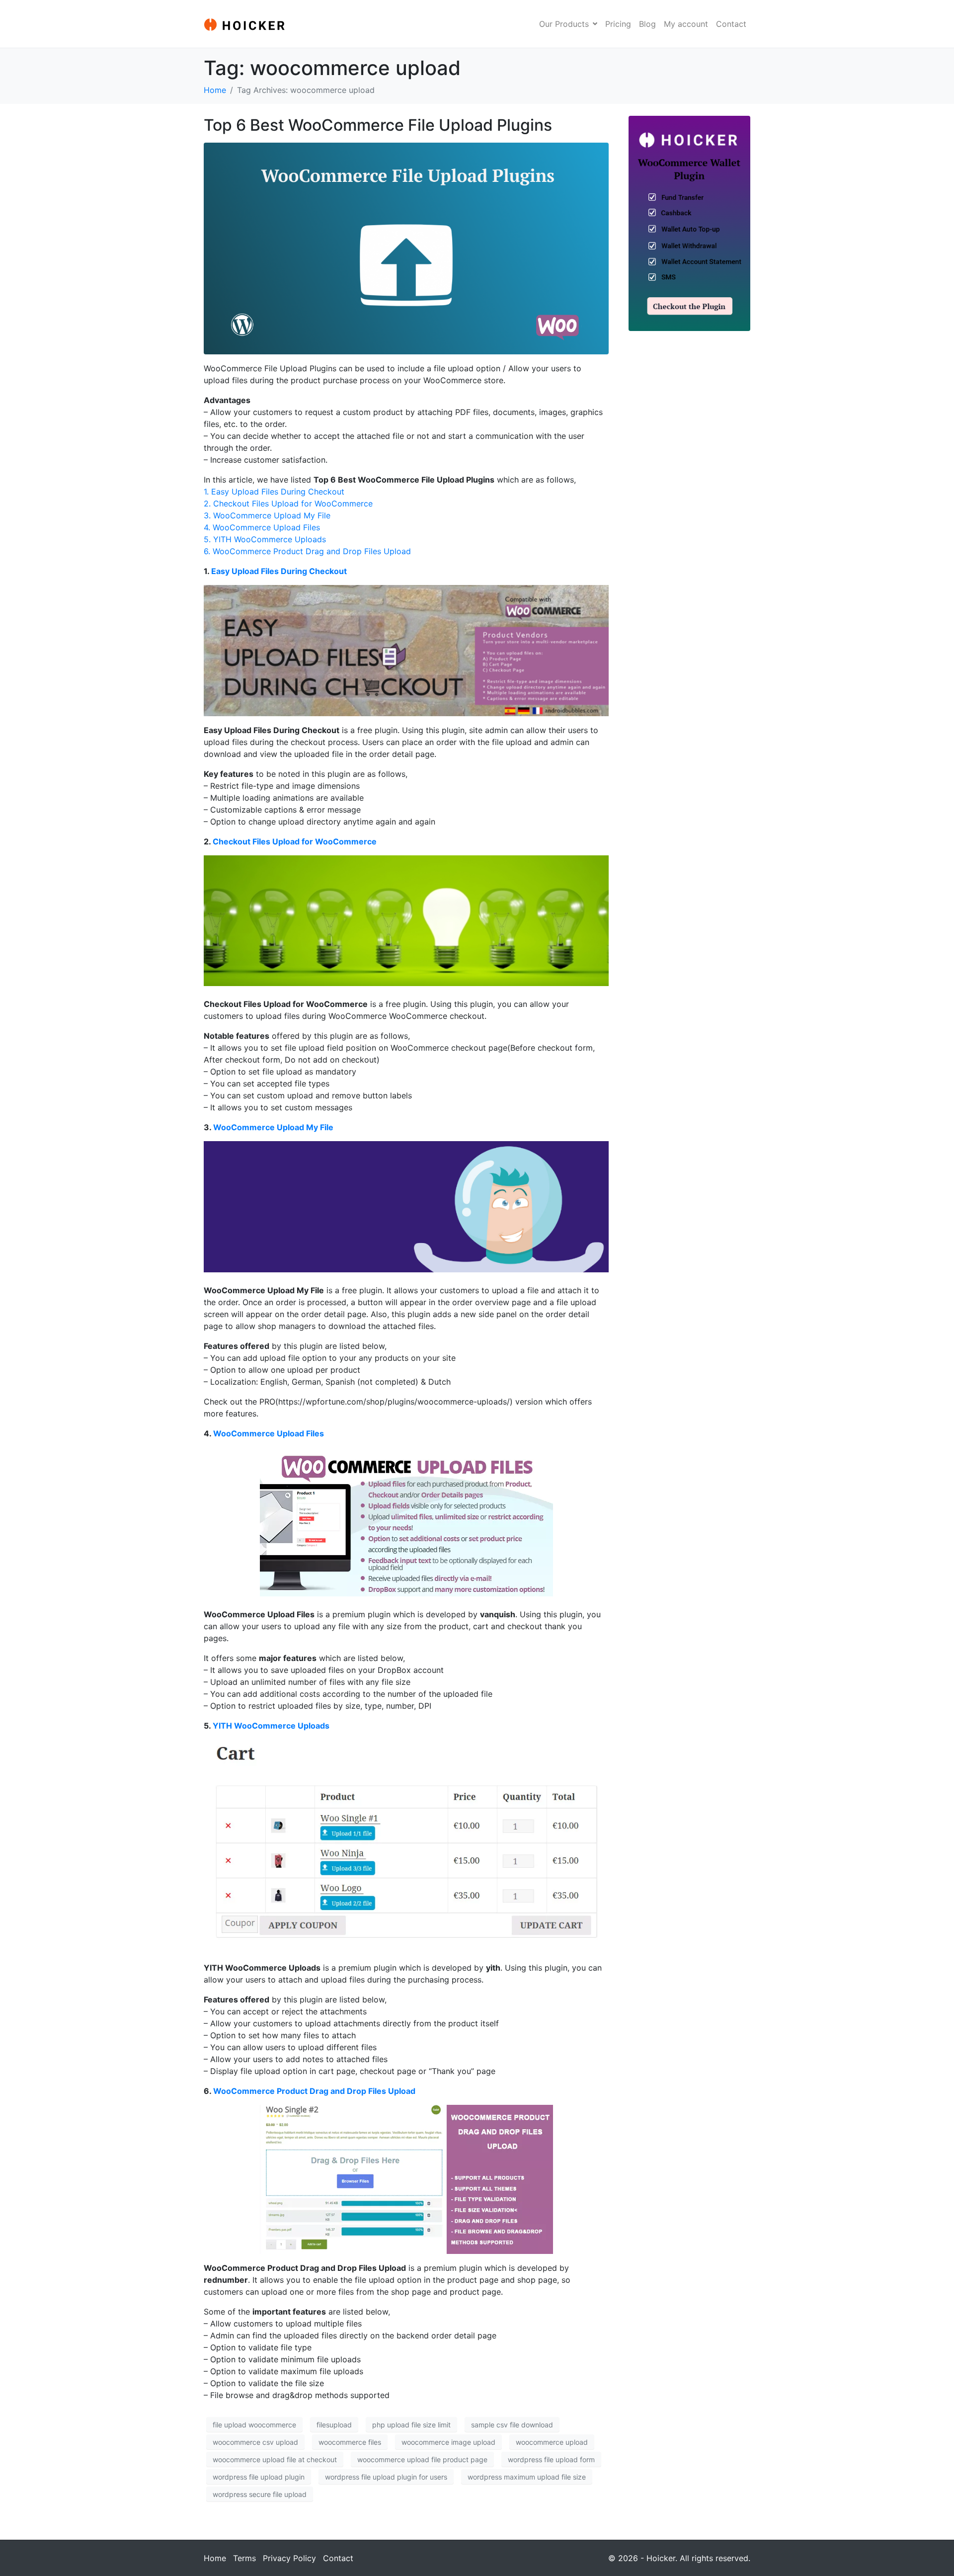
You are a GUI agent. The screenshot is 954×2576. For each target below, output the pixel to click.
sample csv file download (512, 2425)
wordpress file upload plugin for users (386, 2477)
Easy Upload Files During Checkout (279, 571)
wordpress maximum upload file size (527, 2477)
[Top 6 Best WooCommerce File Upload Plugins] (406, 248)
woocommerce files (350, 2442)
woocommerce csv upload (255, 2442)
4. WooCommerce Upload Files (262, 527)
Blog (647, 24)
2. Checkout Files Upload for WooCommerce (288, 503)
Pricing (618, 24)
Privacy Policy (289, 2558)
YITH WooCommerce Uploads (271, 1726)
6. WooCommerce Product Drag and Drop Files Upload (307, 551)
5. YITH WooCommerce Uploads (265, 539)
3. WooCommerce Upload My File (267, 515)
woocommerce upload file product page (422, 2459)
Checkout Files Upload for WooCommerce (295, 841)
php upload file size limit (411, 2425)
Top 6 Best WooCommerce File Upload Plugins (378, 125)
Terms (244, 2558)
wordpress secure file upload (260, 2494)
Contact (731, 24)
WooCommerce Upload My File (273, 1127)
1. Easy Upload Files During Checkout (274, 492)
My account (686, 24)
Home (215, 2558)
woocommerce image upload (448, 2442)
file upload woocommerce (254, 2425)
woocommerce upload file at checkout (275, 2459)
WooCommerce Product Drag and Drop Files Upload (314, 2091)
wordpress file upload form (551, 2459)
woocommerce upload (552, 2442)
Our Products (564, 24)
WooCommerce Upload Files (269, 1433)
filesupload (334, 2425)
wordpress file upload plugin (259, 2477)
